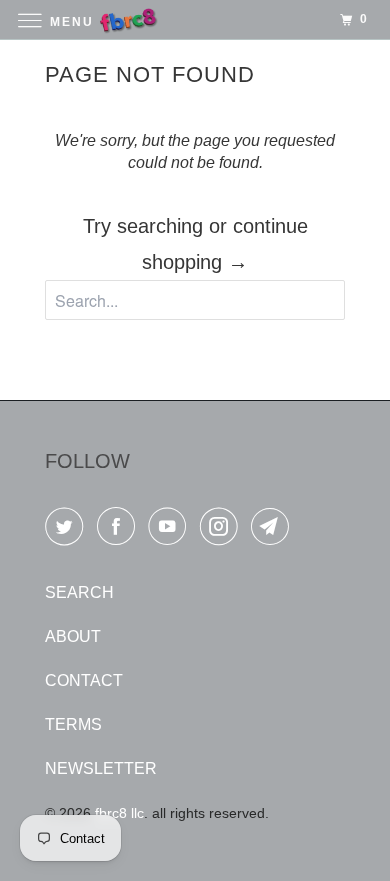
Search (79, 592)
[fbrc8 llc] (195, 19)
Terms (73, 724)
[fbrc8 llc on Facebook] (120, 530)
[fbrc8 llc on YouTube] (171, 530)
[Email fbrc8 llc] (274, 530)
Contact (84, 680)
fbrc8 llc (119, 813)
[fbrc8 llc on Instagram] (223, 530)
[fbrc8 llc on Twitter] (68, 530)
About (73, 636)
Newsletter (101, 768)
